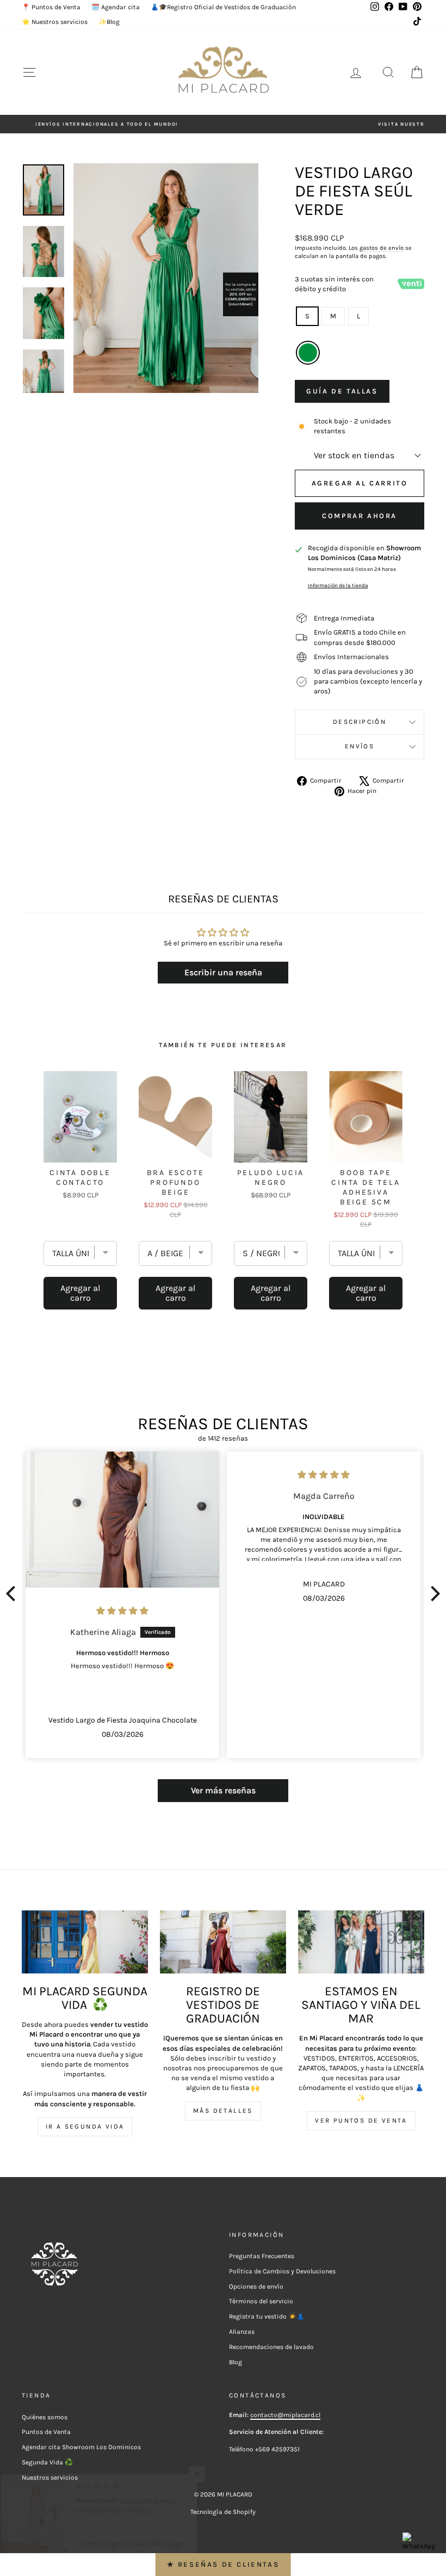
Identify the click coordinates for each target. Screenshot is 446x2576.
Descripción (360, 722)
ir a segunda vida (85, 2126)
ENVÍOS (360, 746)
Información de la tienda (338, 585)
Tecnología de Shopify (223, 2512)
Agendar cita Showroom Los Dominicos (81, 2447)
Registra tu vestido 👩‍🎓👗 (267, 2316)
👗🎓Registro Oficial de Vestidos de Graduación (223, 7)
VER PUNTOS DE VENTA (361, 2120)
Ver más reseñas (223, 1790)
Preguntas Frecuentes (262, 2256)
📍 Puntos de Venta (51, 7)
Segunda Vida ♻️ (47, 2462)
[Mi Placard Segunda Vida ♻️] (85, 1942)
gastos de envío (382, 248)
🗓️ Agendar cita (116, 7)
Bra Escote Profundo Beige (176, 1182)
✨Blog (109, 22)
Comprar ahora (360, 516)
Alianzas (242, 2332)
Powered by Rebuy (223, 1340)
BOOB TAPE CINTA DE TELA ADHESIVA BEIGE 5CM (366, 1187)
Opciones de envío (256, 2286)
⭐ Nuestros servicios (55, 22)
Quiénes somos (45, 2417)
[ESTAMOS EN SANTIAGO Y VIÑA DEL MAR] (361, 1942)
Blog (236, 2362)
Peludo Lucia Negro (271, 1178)
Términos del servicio (261, 2301)
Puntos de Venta (46, 2432)
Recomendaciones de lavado (271, 2347)
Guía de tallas (342, 391)
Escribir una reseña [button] (223, 972)
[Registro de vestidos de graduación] (223, 1942)
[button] (14, 1594)
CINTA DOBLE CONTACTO (80, 1178)
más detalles (223, 2111)
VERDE (308, 353)
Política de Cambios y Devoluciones (282, 2271)
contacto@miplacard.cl (285, 2415)
